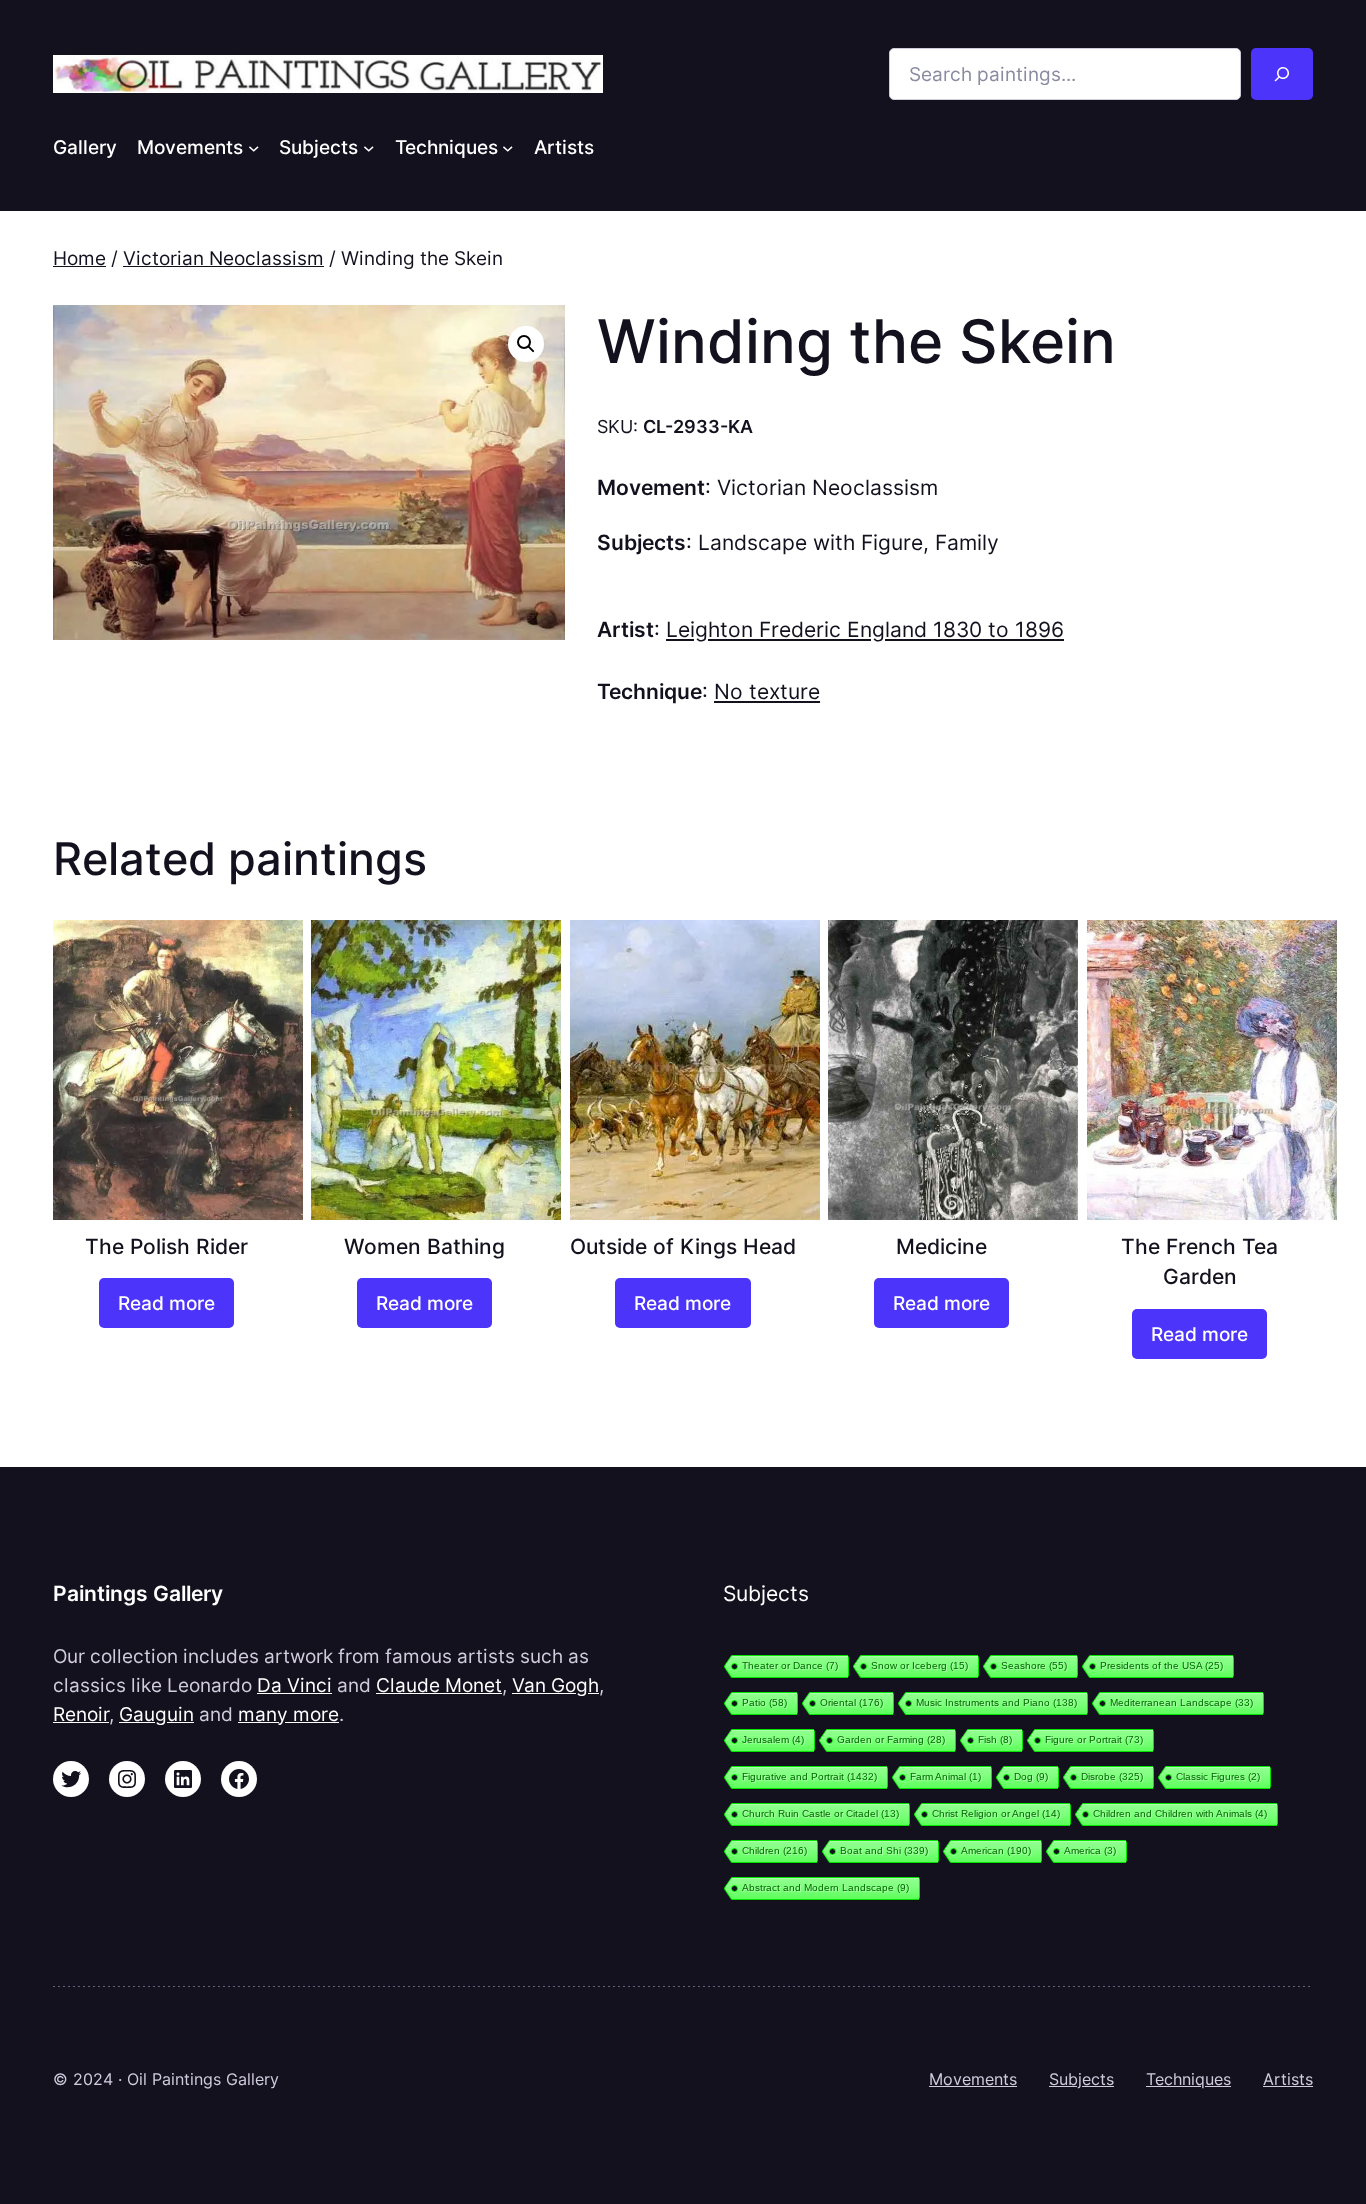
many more (288, 1714)
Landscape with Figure (810, 542)
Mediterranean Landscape (1181, 1702)
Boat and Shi (884, 1850)
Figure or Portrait (1094, 1739)
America (1090, 1850)
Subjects (1081, 2079)
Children (774, 1850)
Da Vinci (294, 1685)
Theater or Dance (790, 1665)
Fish (995, 1739)
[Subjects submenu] (369, 147)
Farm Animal (945, 1776)
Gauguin (156, 1714)
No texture (767, 691)
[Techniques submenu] (508, 147)
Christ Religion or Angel (996, 1813)
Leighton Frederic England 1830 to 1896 (865, 629)
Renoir (81, 1714)
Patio (764, 1702)
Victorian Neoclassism (223, 258)
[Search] (1282, 74)
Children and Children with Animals (1180, 1813)
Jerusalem (773, 1739)
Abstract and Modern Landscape (825, 1887)
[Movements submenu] (254, 147)
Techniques (1188, 2079)
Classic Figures (1218, 1776)
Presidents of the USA (1161, 1665)
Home (79, 258)
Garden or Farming (891, 1739)
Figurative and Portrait (809, 1776)
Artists (1288, 2079)
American (996, 1850)
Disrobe (1112, 1776)
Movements (973, 2079)
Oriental (851, 1702)
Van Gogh (555, 1685)
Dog (1031, 1776)
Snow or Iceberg (919, 1665)
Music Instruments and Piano (996, 1702)
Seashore (1034, 1665)
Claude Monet (439, 1685)
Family (967, 542)
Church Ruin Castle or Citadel (820, 1813)
